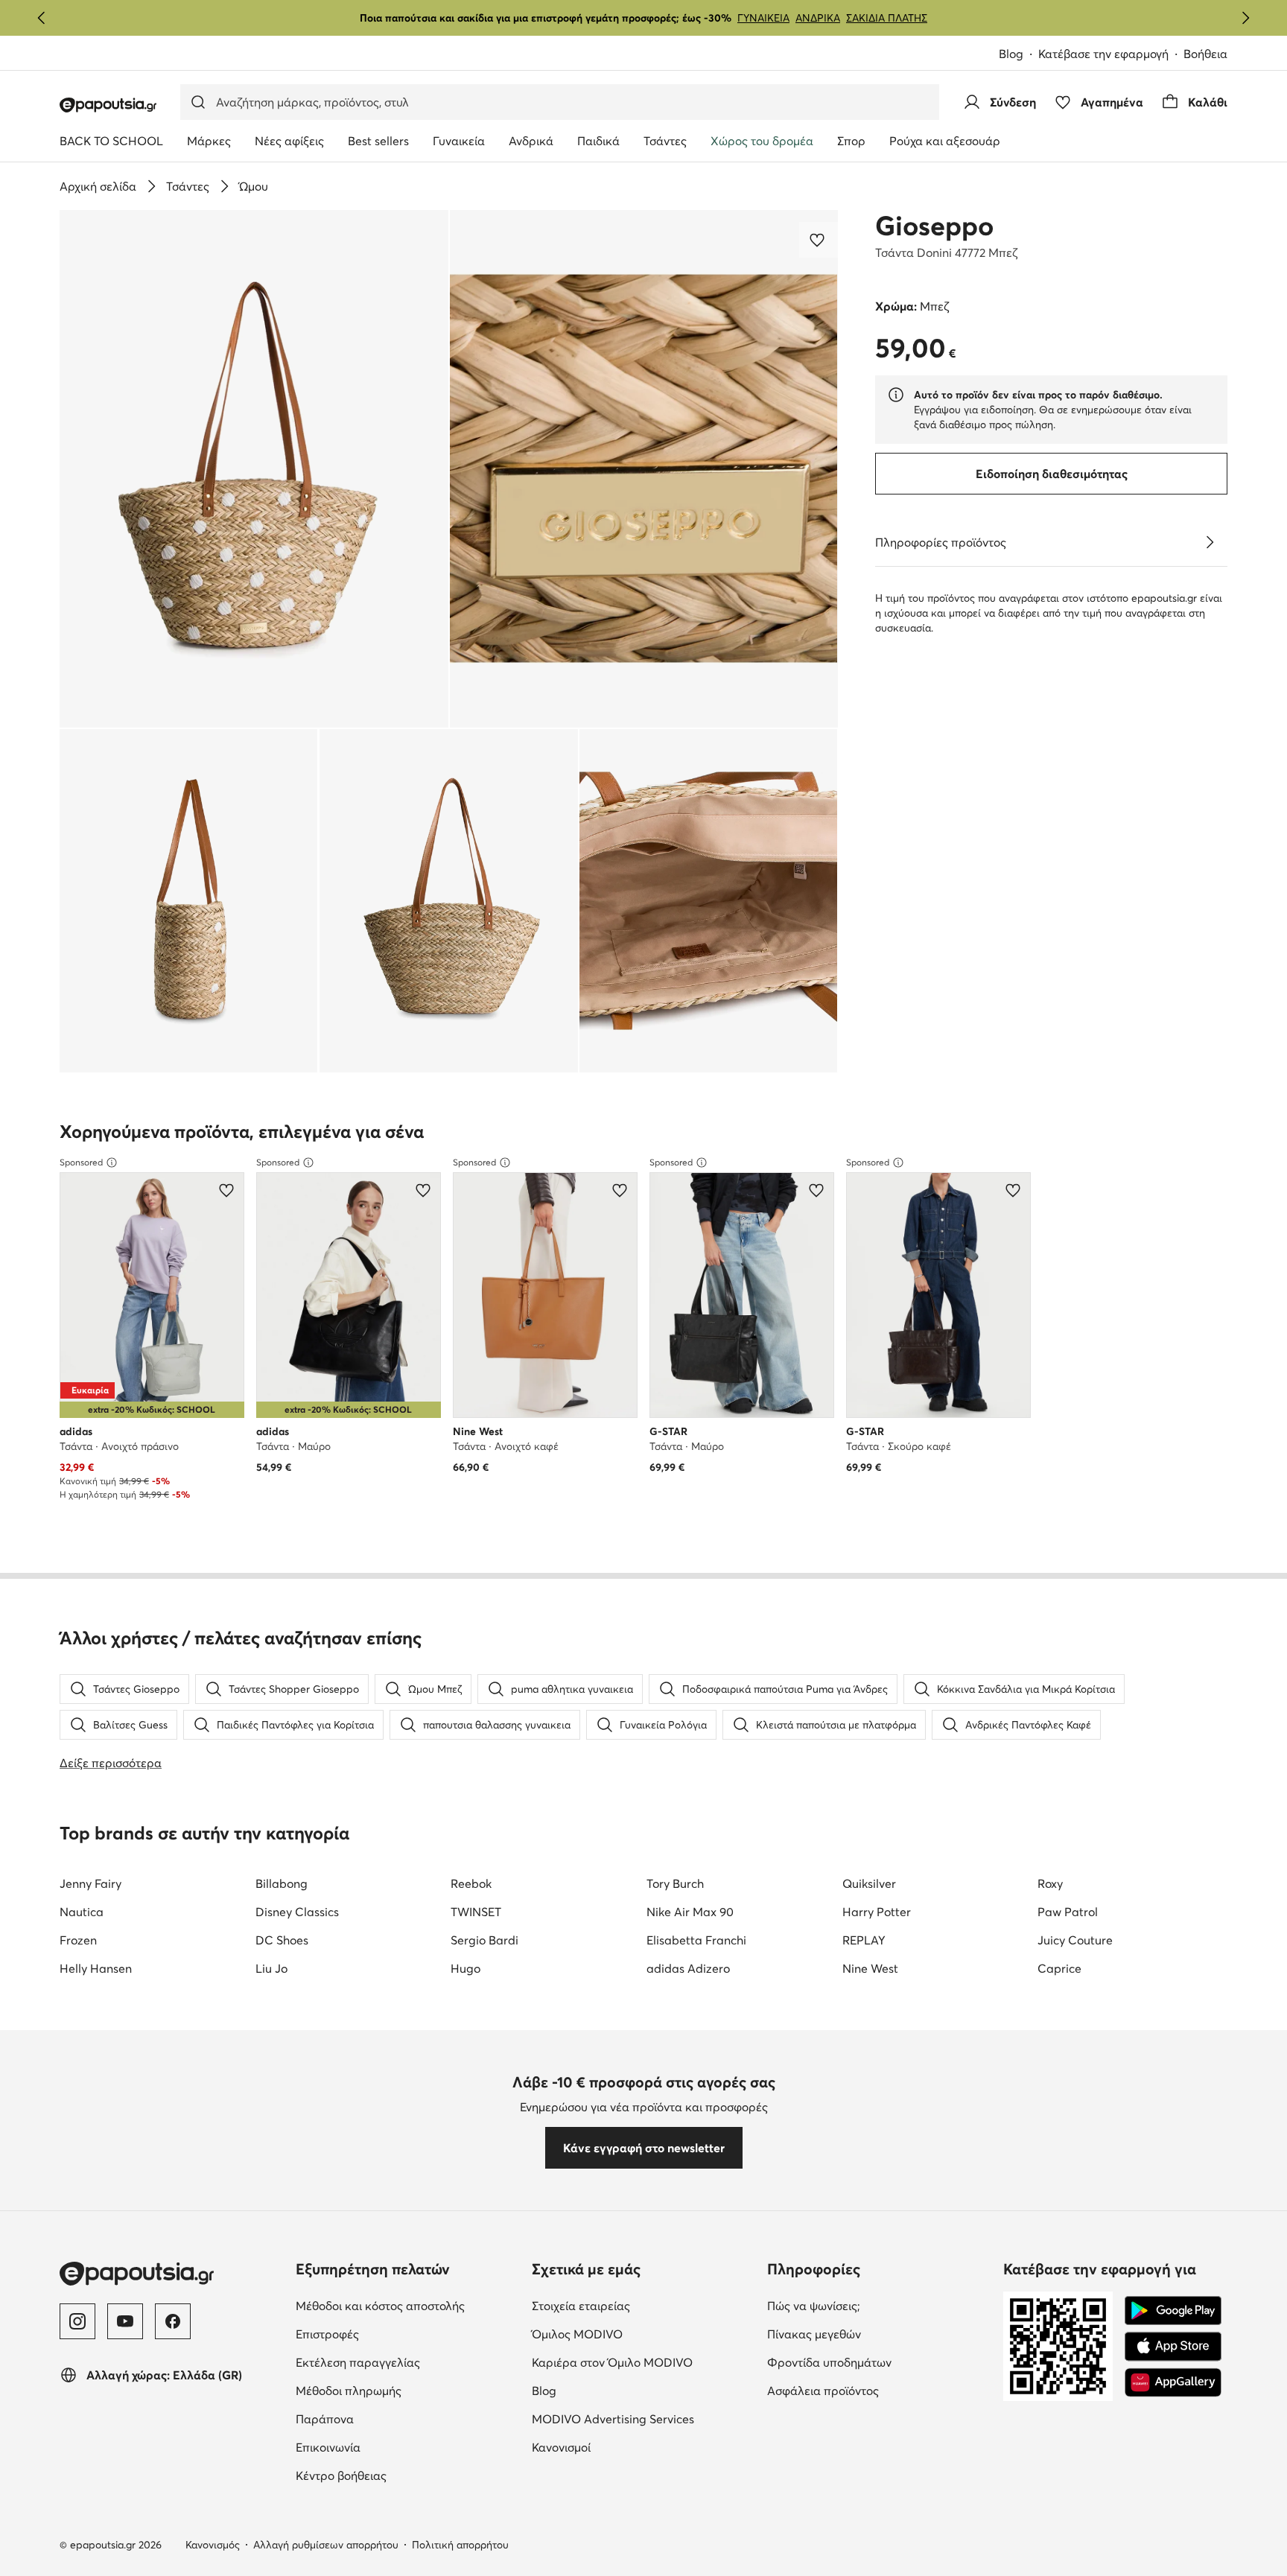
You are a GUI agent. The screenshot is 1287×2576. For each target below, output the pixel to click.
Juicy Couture (1075, 1940)
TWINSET (476, 1912)
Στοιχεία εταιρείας (643, 2305)
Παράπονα (387, 2418)
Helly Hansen (96, 1968)
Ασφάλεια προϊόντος (879, 2390)
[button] (254, 469)
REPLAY (864, 1940)
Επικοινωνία (391, 2447)
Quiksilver (869, 1883)
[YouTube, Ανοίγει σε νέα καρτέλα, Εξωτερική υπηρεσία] (125, 2321)
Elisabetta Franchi (696, 1940)
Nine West (870, 1968)
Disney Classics (297, 1912)
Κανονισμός (213, 2545)
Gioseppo (934, 226)
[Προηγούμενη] (42, 18)
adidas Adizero (688, 1968)
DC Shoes (282, 1940)
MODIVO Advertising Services (644, 2418)
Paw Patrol (1068, 1912)
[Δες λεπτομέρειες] (1210, 542)
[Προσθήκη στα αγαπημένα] (819, 240)
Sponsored (81, 1162)
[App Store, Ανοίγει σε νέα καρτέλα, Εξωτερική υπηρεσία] (1173, 2347)
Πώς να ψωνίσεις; (876, 2305)
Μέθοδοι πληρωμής (408, 2390)
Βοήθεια (1205, 54)
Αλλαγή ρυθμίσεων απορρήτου (326, 2545)
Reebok (471, 1883)
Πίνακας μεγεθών (877, 2334)
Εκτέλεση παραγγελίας (408, 2362)
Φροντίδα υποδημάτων (879, 2362)
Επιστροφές (390, 2334)
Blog (1019, 55)
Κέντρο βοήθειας (404, 2475)
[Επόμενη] (1245, 18)
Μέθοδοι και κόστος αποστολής (408, 2305)
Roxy (1050, 1883)
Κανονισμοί (624, 2447)
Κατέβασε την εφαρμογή (1111, 55)
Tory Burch (675, 1883)
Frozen (78, 1940)
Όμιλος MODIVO (644, 2334)
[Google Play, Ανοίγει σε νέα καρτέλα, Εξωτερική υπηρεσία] (1173, 2311)
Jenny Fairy (90, 1883)
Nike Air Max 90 (690, 1912)
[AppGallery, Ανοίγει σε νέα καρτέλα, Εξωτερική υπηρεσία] (1173, 2382)
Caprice (1059, 1968)
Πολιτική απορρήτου (460, 2545)
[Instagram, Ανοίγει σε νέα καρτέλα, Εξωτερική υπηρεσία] (77, 2321)
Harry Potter (877, 1912)
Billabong (282, 1883)
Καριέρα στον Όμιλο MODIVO (644, 2362)
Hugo (465, 1968)
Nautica (82, 1912)
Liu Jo (271, 1968)
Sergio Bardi (484, 1940)
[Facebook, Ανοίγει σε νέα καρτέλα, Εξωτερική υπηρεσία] (173, 2321)
